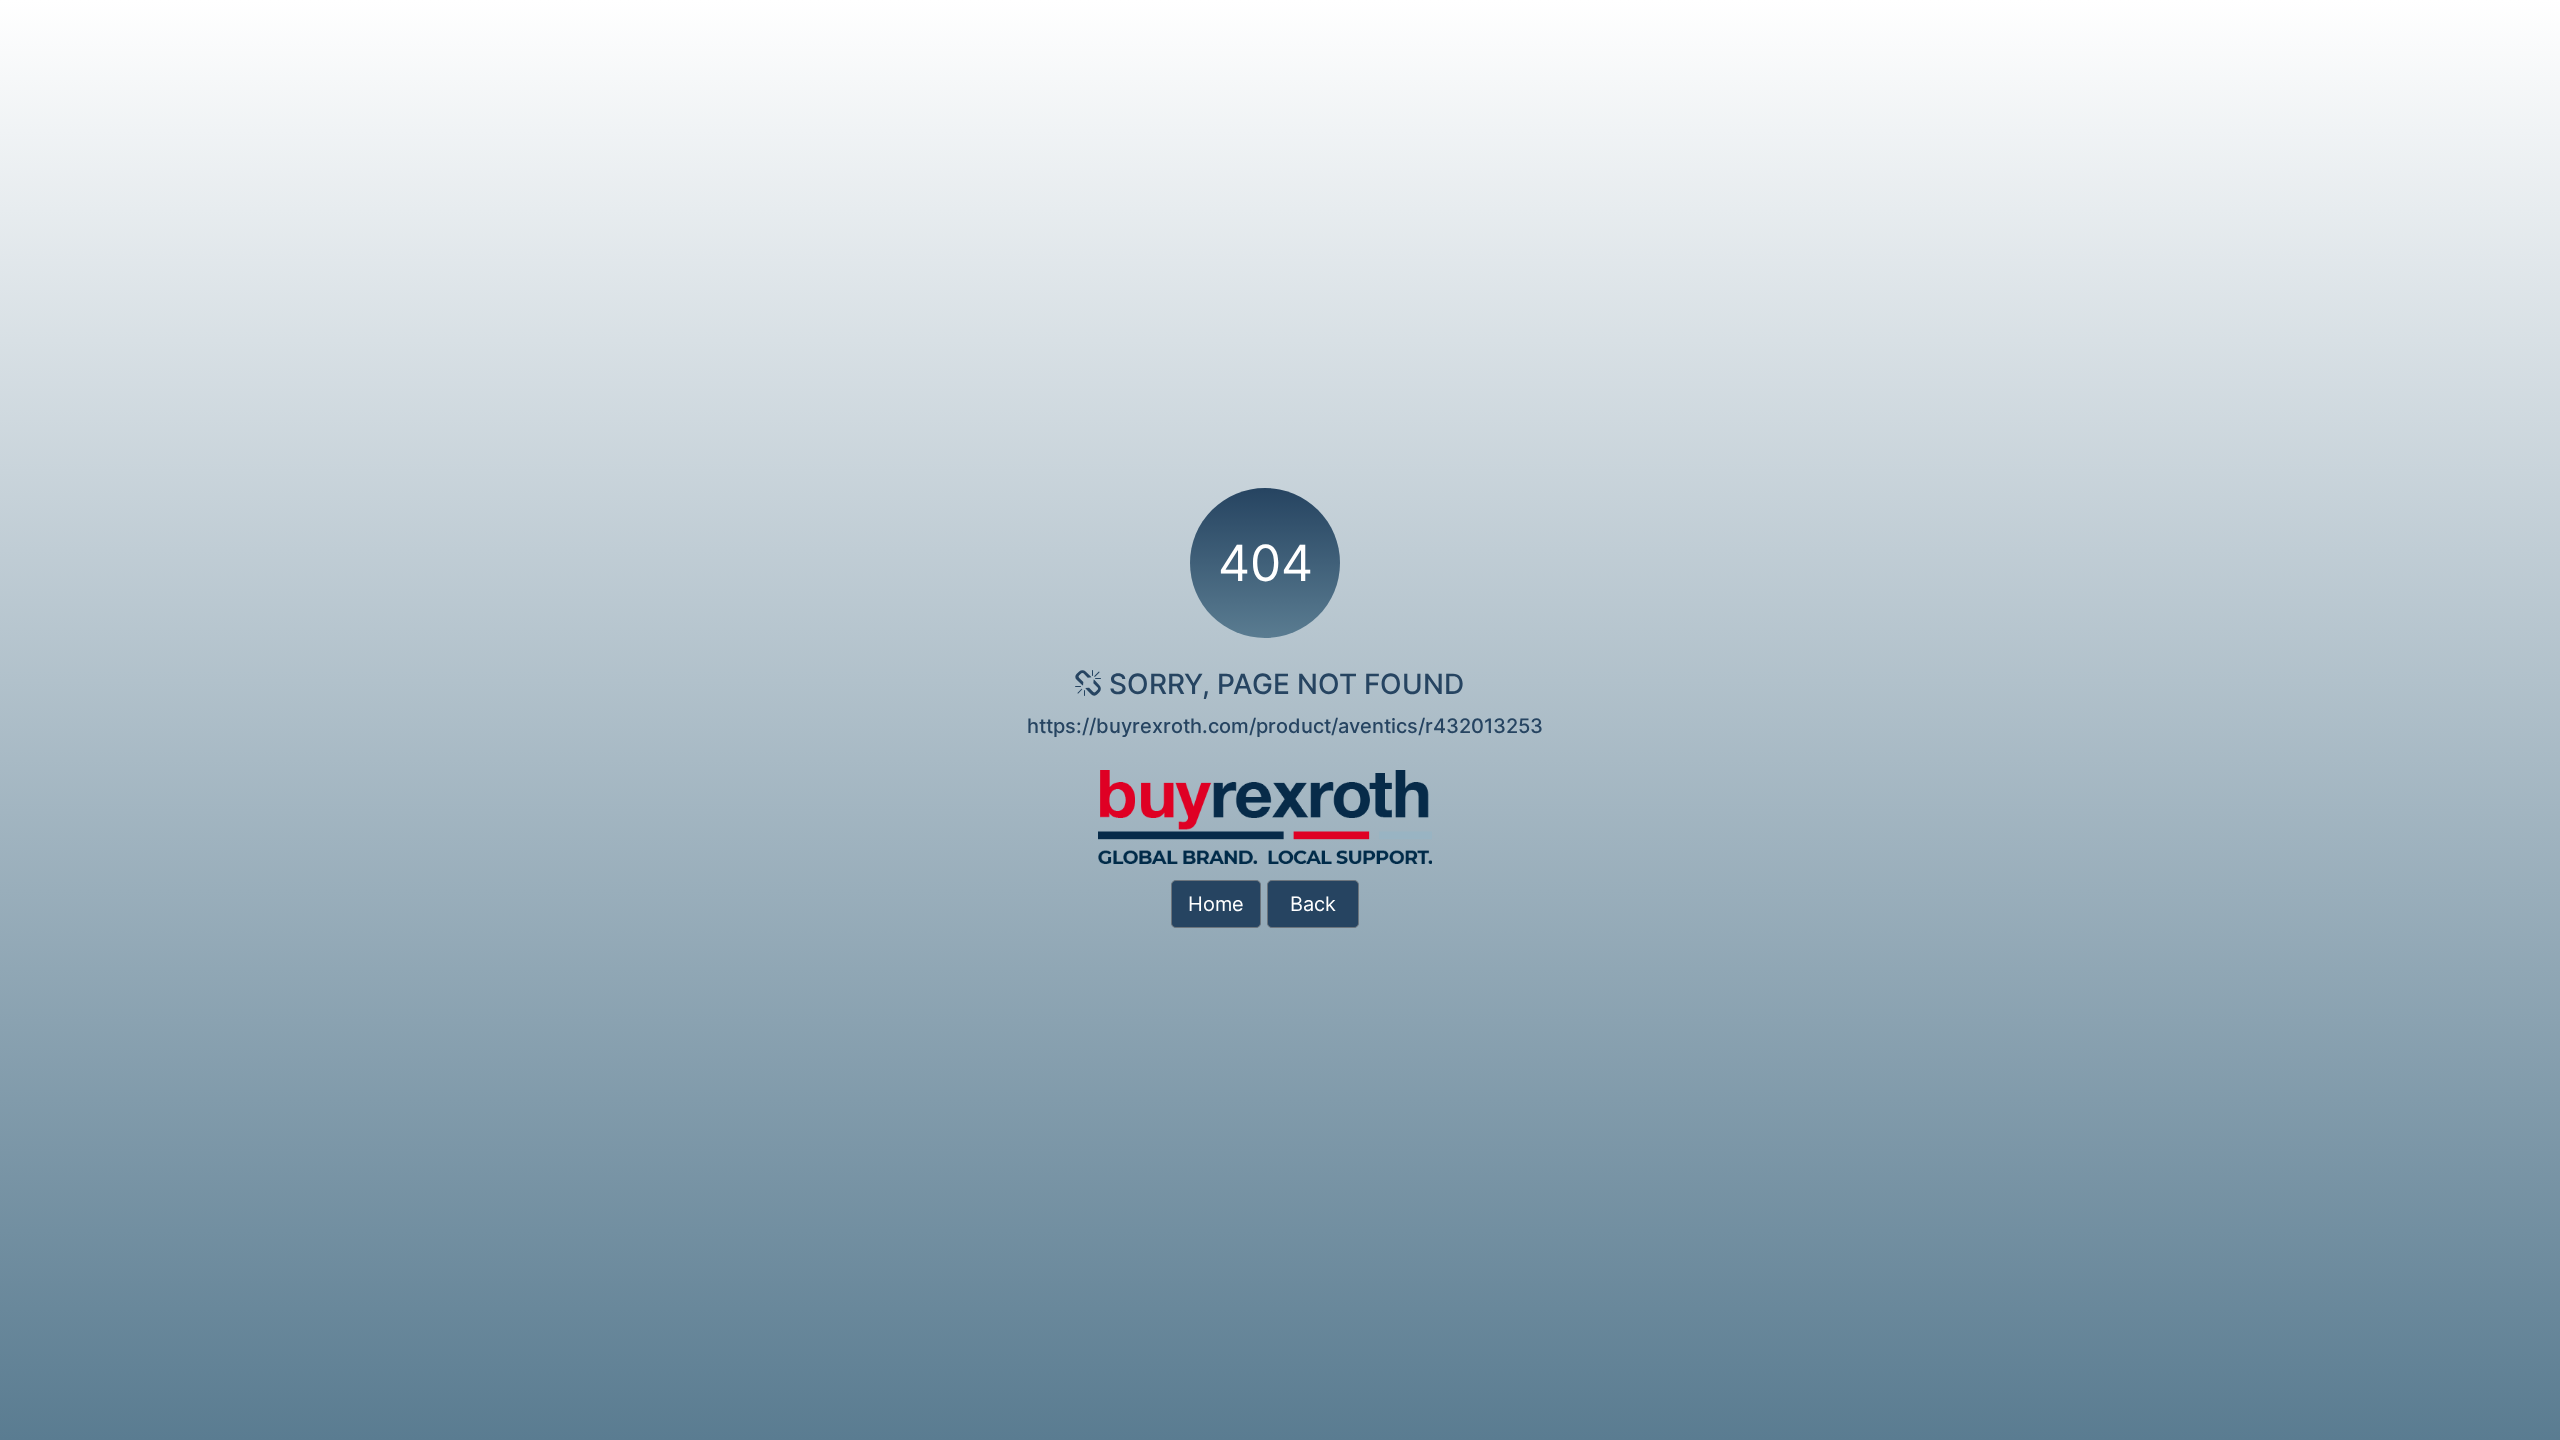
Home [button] (1216, 904)
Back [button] (1313, 904)
